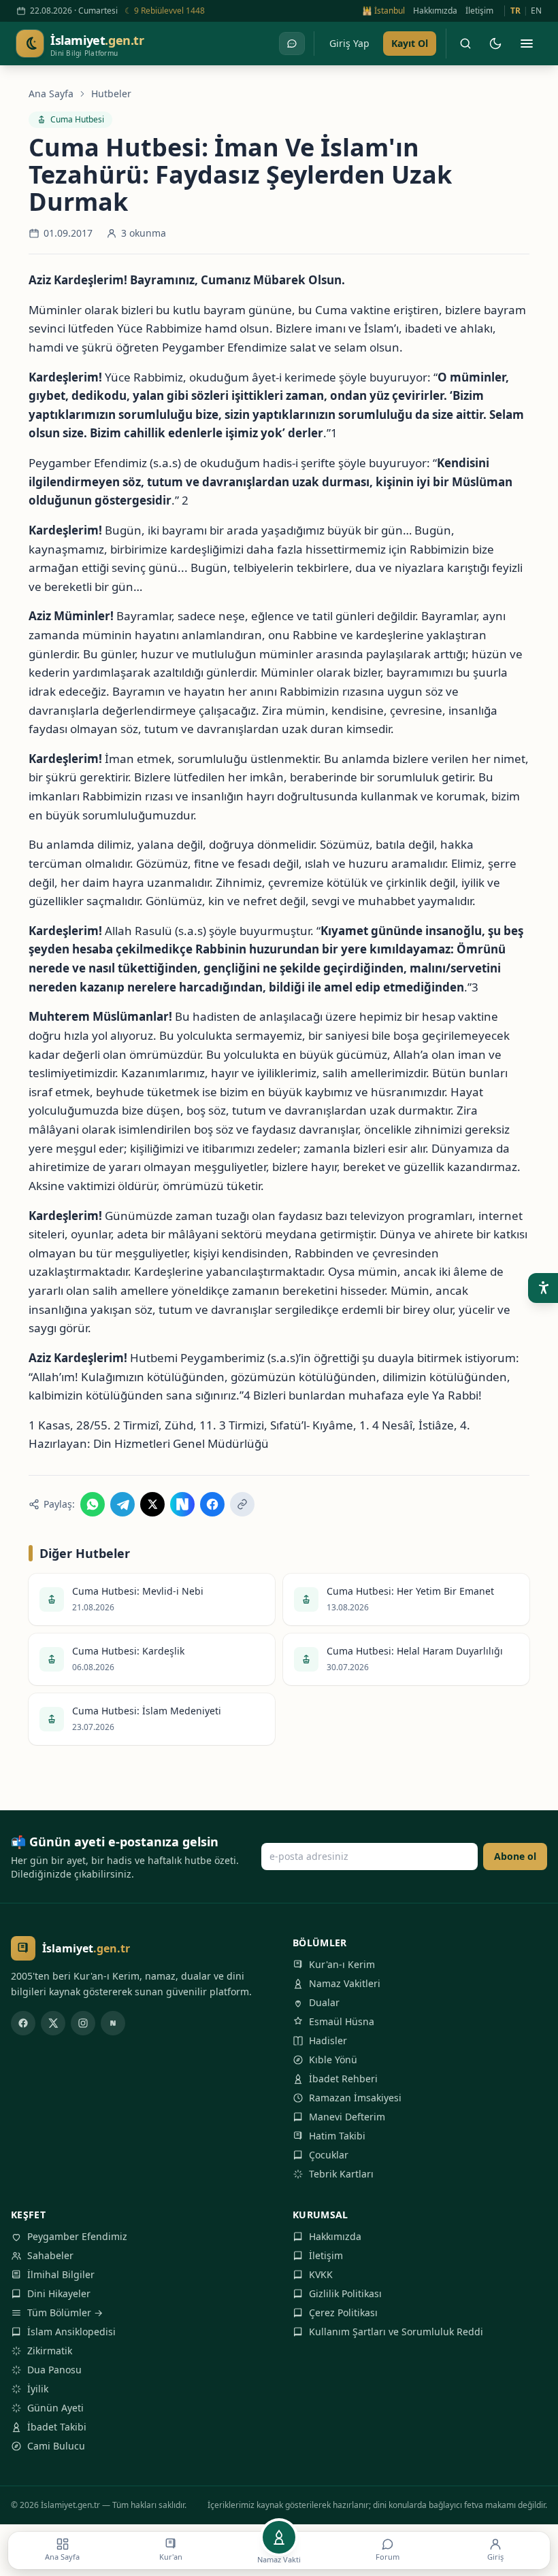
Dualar (324, 2002)
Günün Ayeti (55, 2408)
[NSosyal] (113, 2023)
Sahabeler (50, 2255)
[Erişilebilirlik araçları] (543, 1288)
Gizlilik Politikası (345, 2293)
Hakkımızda (435, 11)
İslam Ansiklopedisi (71, 2332)
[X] (53, 2023)
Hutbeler (111, 94)
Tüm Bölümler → (65, 2312)
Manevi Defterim (347, 2117)
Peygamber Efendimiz (77, 2236)
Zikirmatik (50, 2351)
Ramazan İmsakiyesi (355, 2098)
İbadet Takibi (57, 2427)
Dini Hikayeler (59, 2293)
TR (515, 11)
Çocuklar (329, 2155)
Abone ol (515, 1856)
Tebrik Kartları (341, 2174)
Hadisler (328, 2040)
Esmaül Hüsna (342, 2021)
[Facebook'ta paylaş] (212, 1504)
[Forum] (292, 44)
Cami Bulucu (56, 2446)
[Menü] (527, 44)
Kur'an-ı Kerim (342, 1964)
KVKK (321, 2274)
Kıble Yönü (333, 2060)
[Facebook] (23, 2023)
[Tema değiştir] (495, 44)
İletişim (479, 11)
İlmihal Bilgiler (61, 2274)
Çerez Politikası (343, 2312)
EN (536, 11)
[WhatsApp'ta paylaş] (93, 1504)
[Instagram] (83, 2023)
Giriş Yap (349, 43)
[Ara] (465, 44)
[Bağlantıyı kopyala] (242, 1504)
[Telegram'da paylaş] (122, 1504)
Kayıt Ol (410, 43)
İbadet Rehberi (343, 2079)
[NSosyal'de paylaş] (182, 1504)
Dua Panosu (54, 2370)
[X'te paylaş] (152, 1504)
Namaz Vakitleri (345, 1983)
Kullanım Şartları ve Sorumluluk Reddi (396, 2332)
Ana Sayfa (51, 94)
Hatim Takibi (337, 2136)
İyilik (38, 2389)
